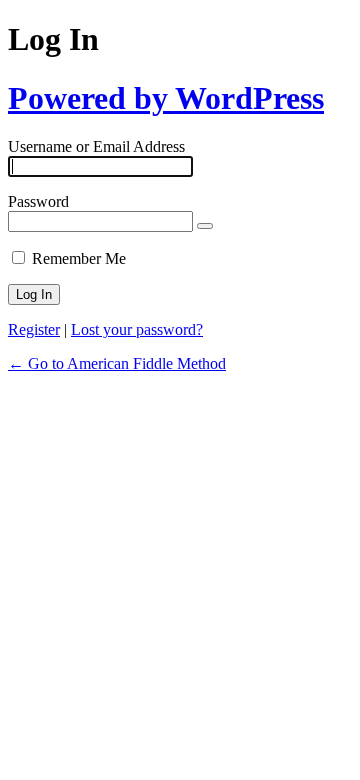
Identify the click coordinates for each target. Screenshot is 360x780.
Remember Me (79, 258)
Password (38, 201)
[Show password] (205, 226)
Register (34, 329)
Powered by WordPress (166, 98)
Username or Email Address (96, 146)
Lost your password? (137, 329)
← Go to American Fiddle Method (117, 363)
